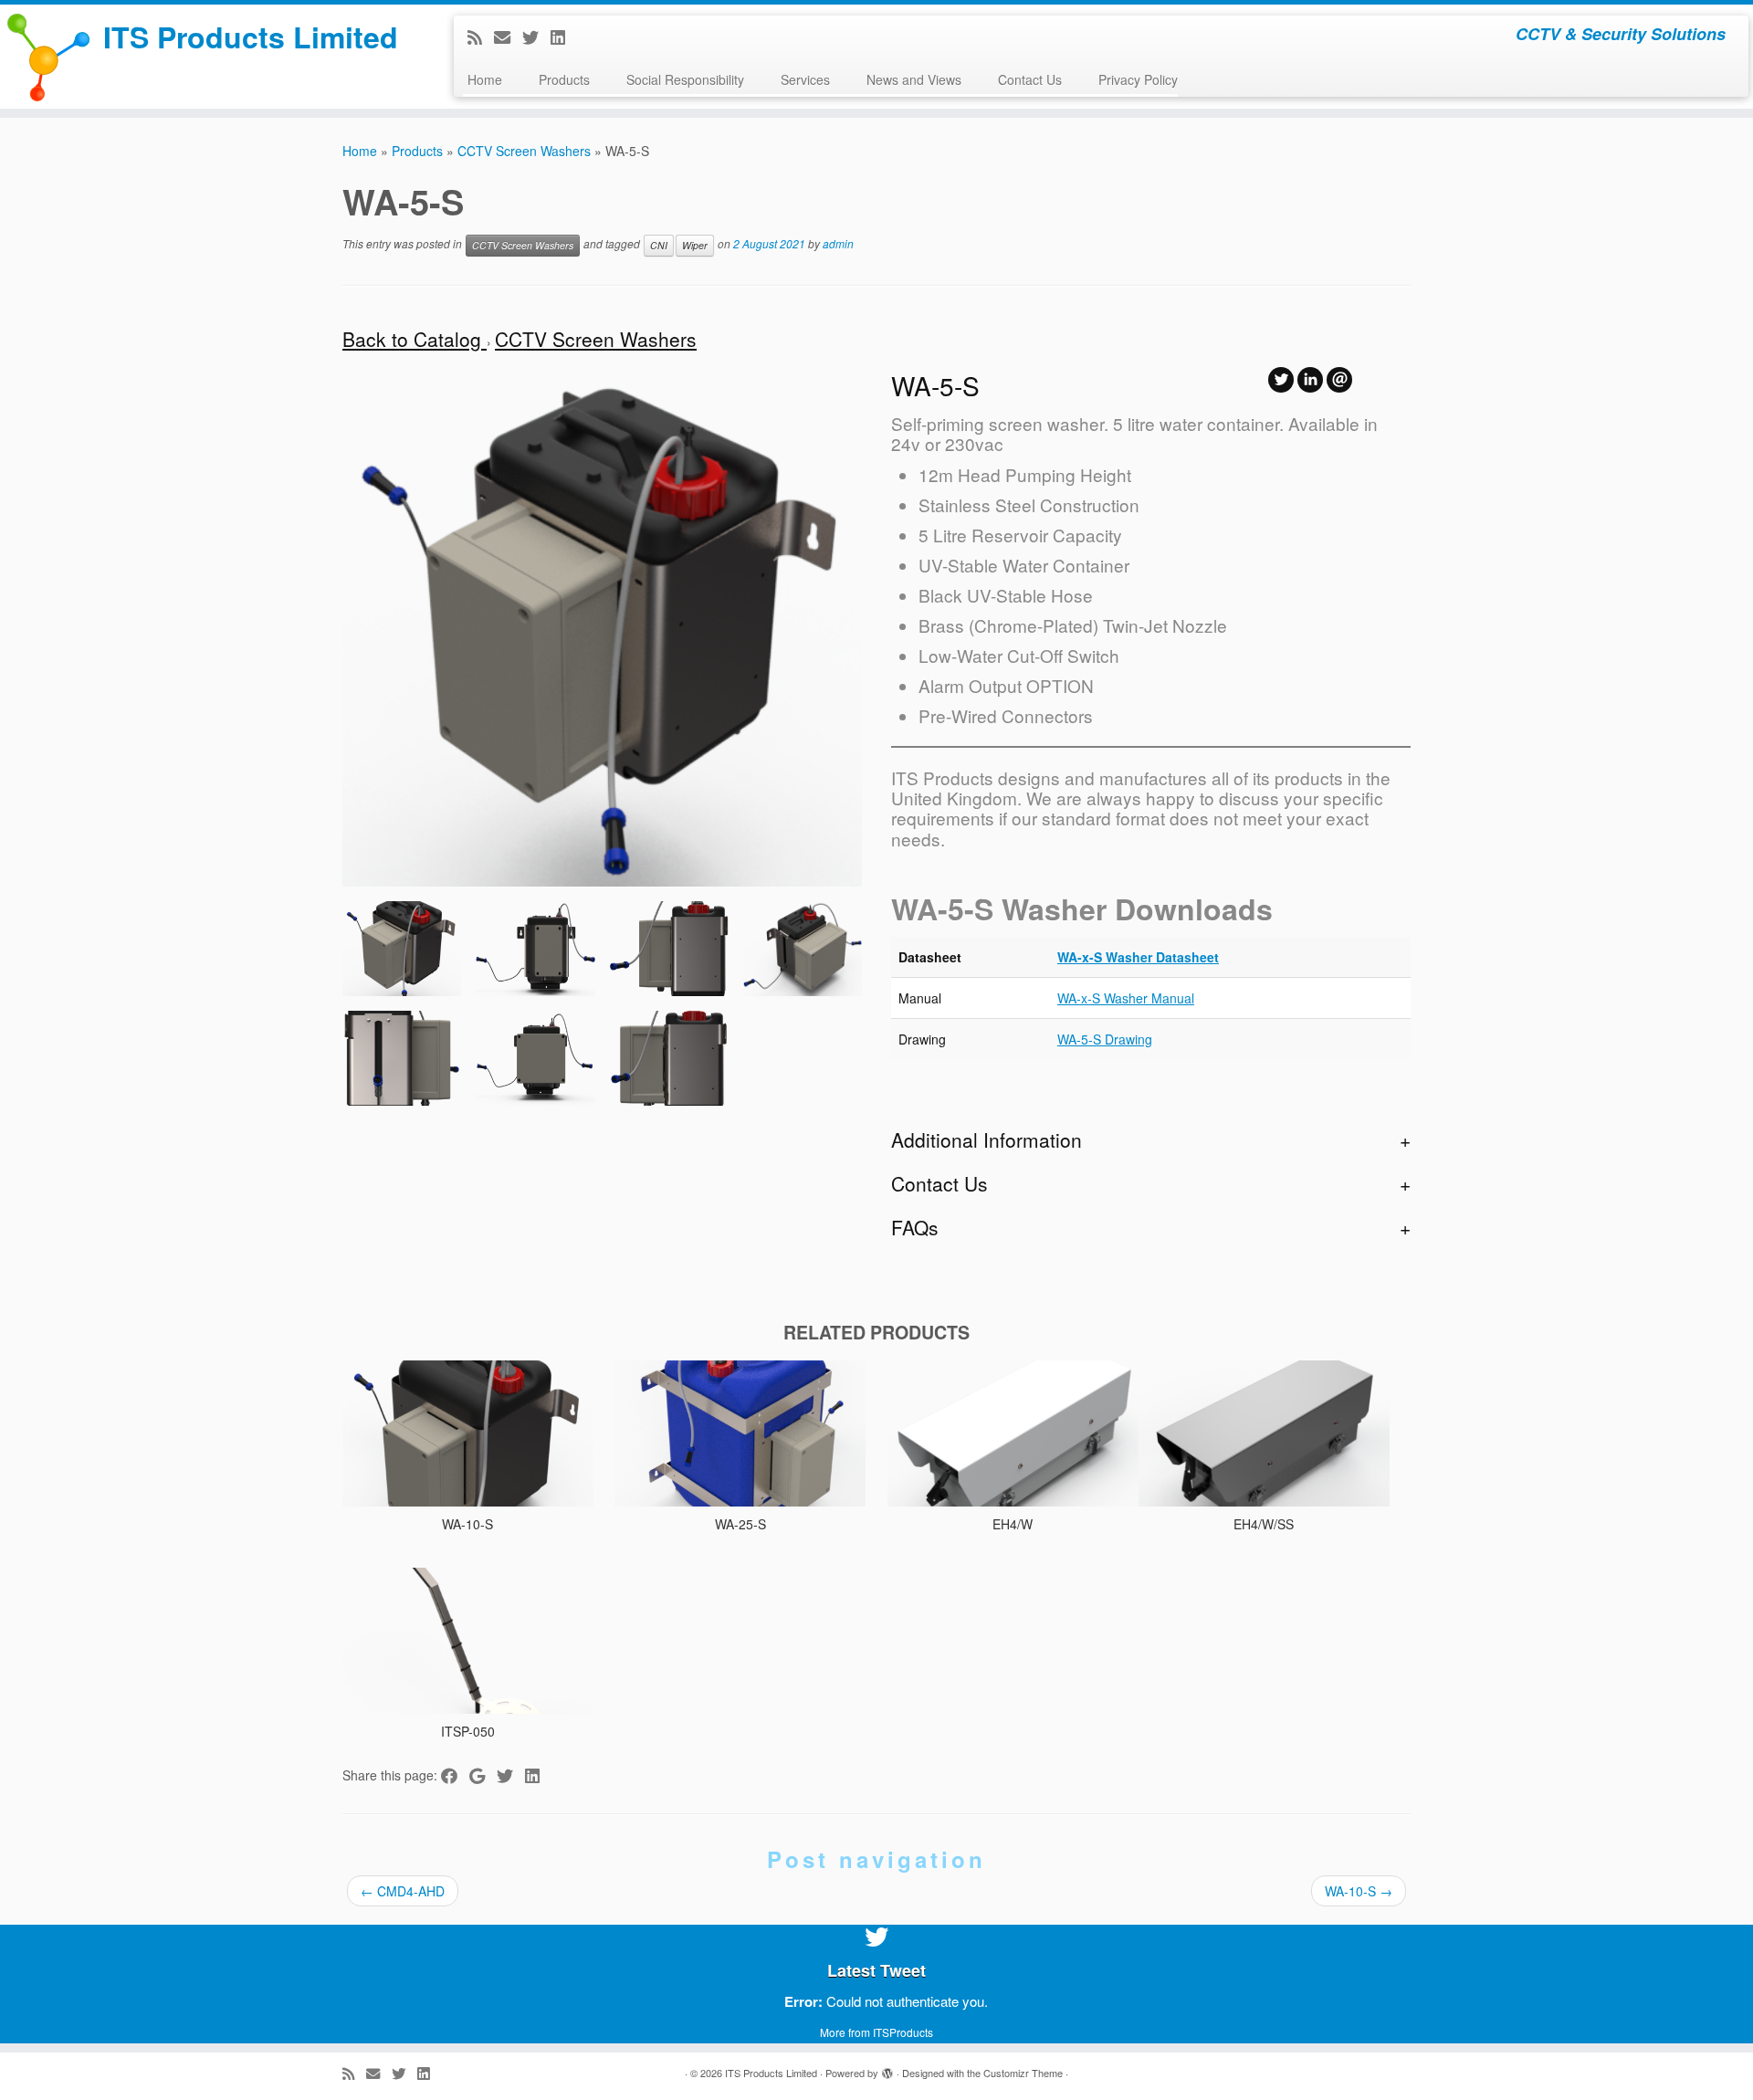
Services (805, 79)
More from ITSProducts (876, 2032)
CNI (659, 245)
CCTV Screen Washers (524, 151)
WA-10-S (1359, 1891)
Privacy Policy (1138, 79)
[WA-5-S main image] (402, 949)
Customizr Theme (1023, 2073)
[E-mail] (508, 37)
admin (838, 244)
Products (564, 79)
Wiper (695, 245)
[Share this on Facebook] (455, 1775)
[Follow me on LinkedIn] (564, 37)
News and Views (914, 79)
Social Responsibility (685, 79)
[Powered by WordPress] (887, 2069)
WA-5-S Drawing (1105, 1039)
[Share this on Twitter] (511, 1775)
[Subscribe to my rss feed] (481, 37)
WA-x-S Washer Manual (1126, 998)
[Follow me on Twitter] (536, 37)
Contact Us (1030, 79)
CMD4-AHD (403, 1891)
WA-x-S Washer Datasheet (1138, 957)
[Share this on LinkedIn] (538, 1775)
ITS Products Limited (251, 37)
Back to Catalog (415, 339)
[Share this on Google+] (483, 1775)
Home (485, 79)
